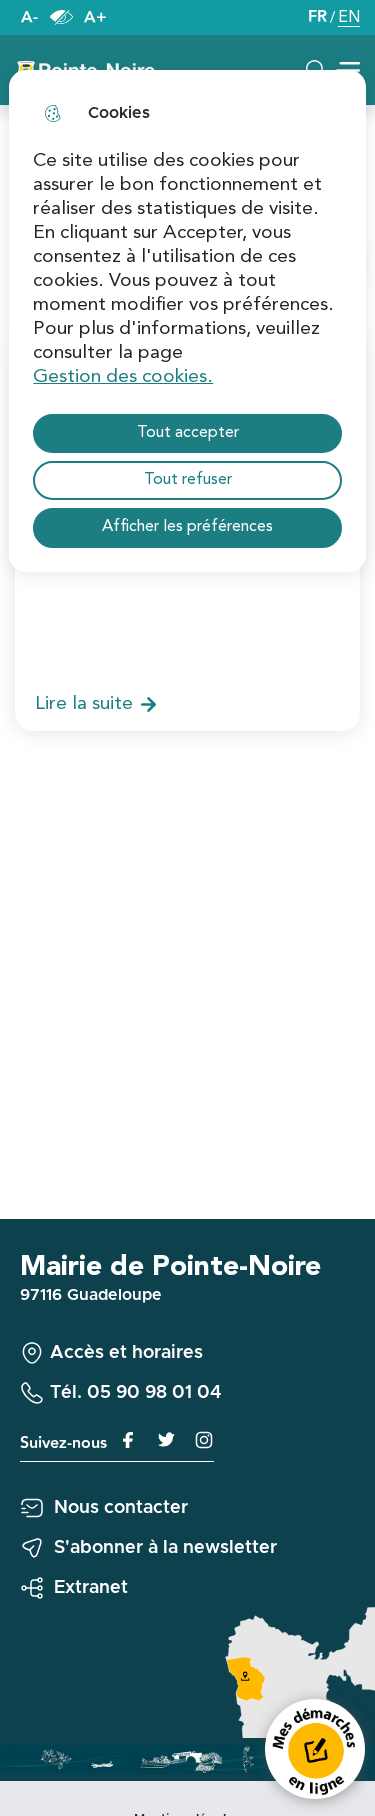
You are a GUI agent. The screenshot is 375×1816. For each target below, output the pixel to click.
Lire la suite (84, 704)
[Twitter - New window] (158, 1440)
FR (317, 17)
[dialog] (187, 321)
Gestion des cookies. (123, 377)
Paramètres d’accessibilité (61, 17)
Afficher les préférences (187, 527)
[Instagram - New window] (195, 1440)
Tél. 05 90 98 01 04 (136, 1393)
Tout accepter (188, 433)
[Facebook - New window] (123, 1440)
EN (349, 19)
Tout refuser (188, 480)
